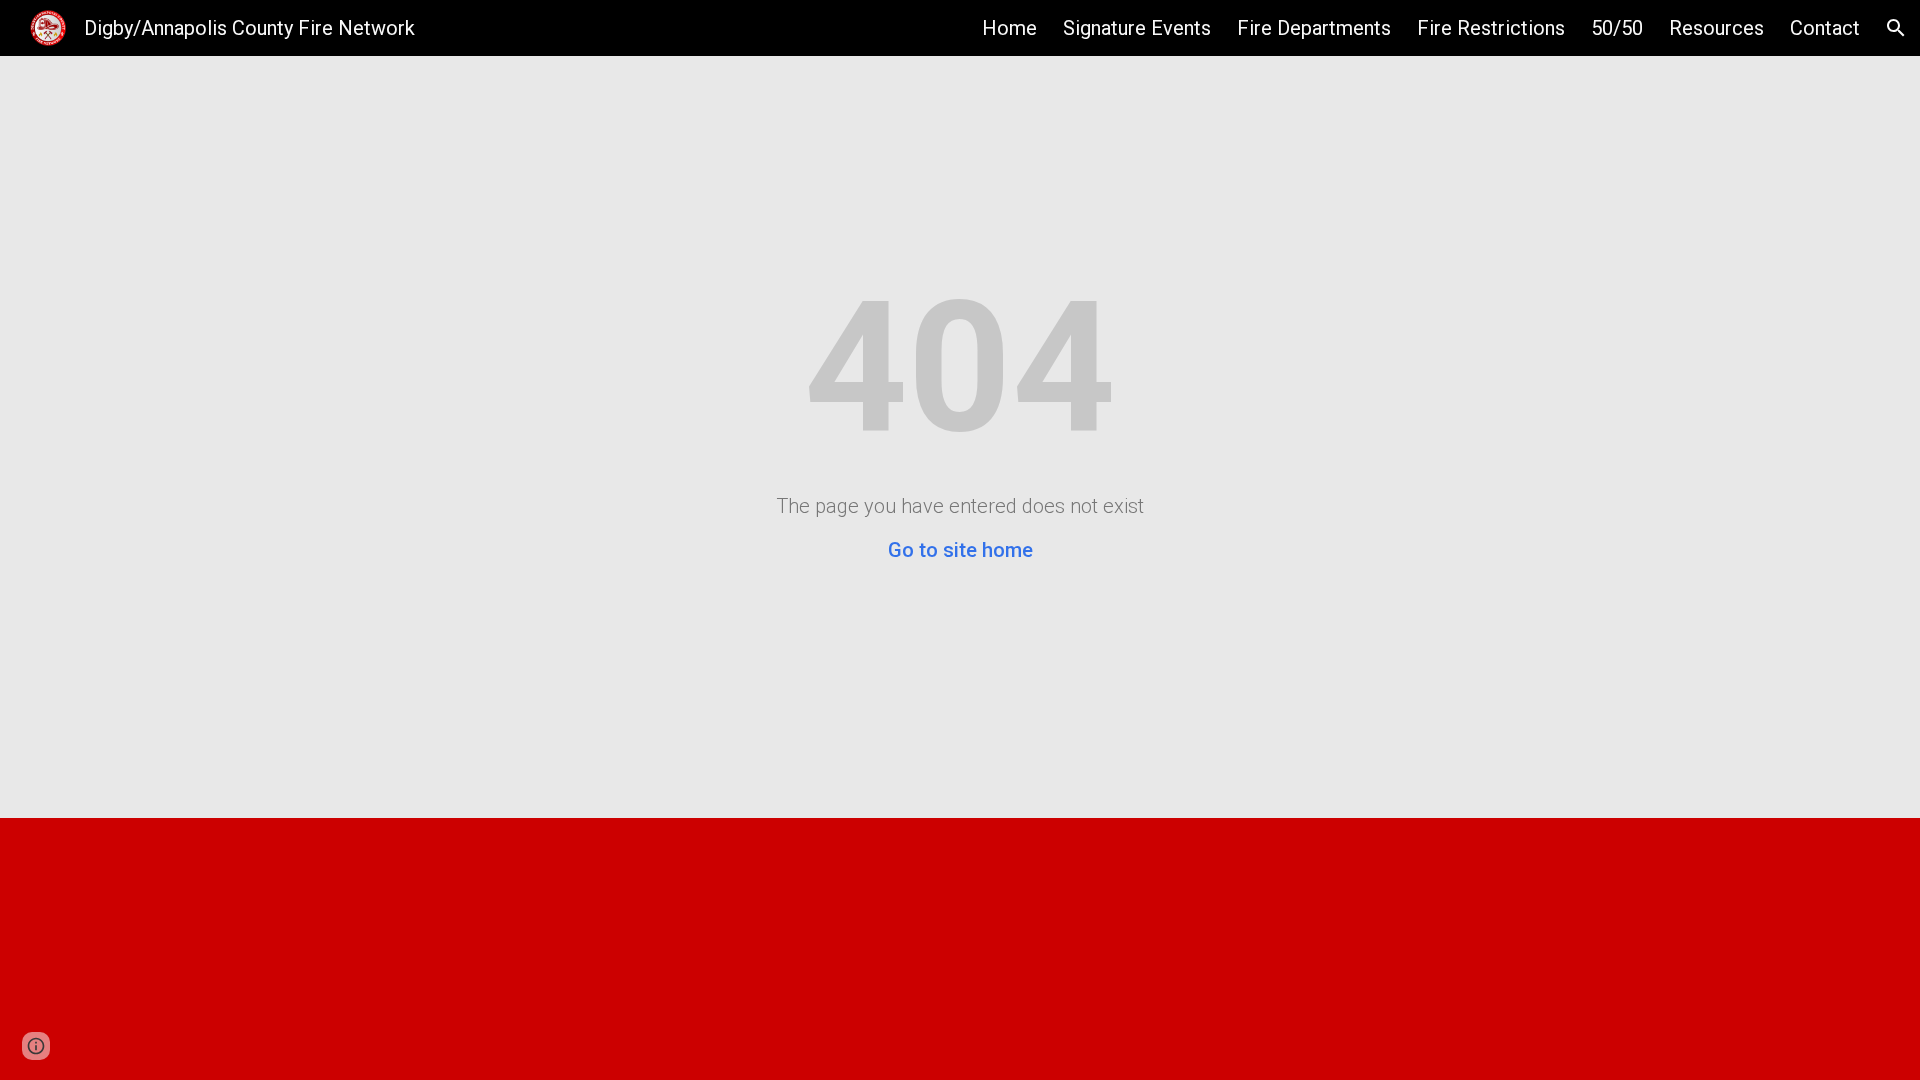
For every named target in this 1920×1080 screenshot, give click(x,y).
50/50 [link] (1617, 28)
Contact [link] (1825, 28)
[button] (1896, 28)
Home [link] (1009, 28)
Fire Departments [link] (1314, 28)
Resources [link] (1716, 28)
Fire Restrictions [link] (1491, 28)
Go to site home (960, 550)
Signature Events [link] (1137, 28)
